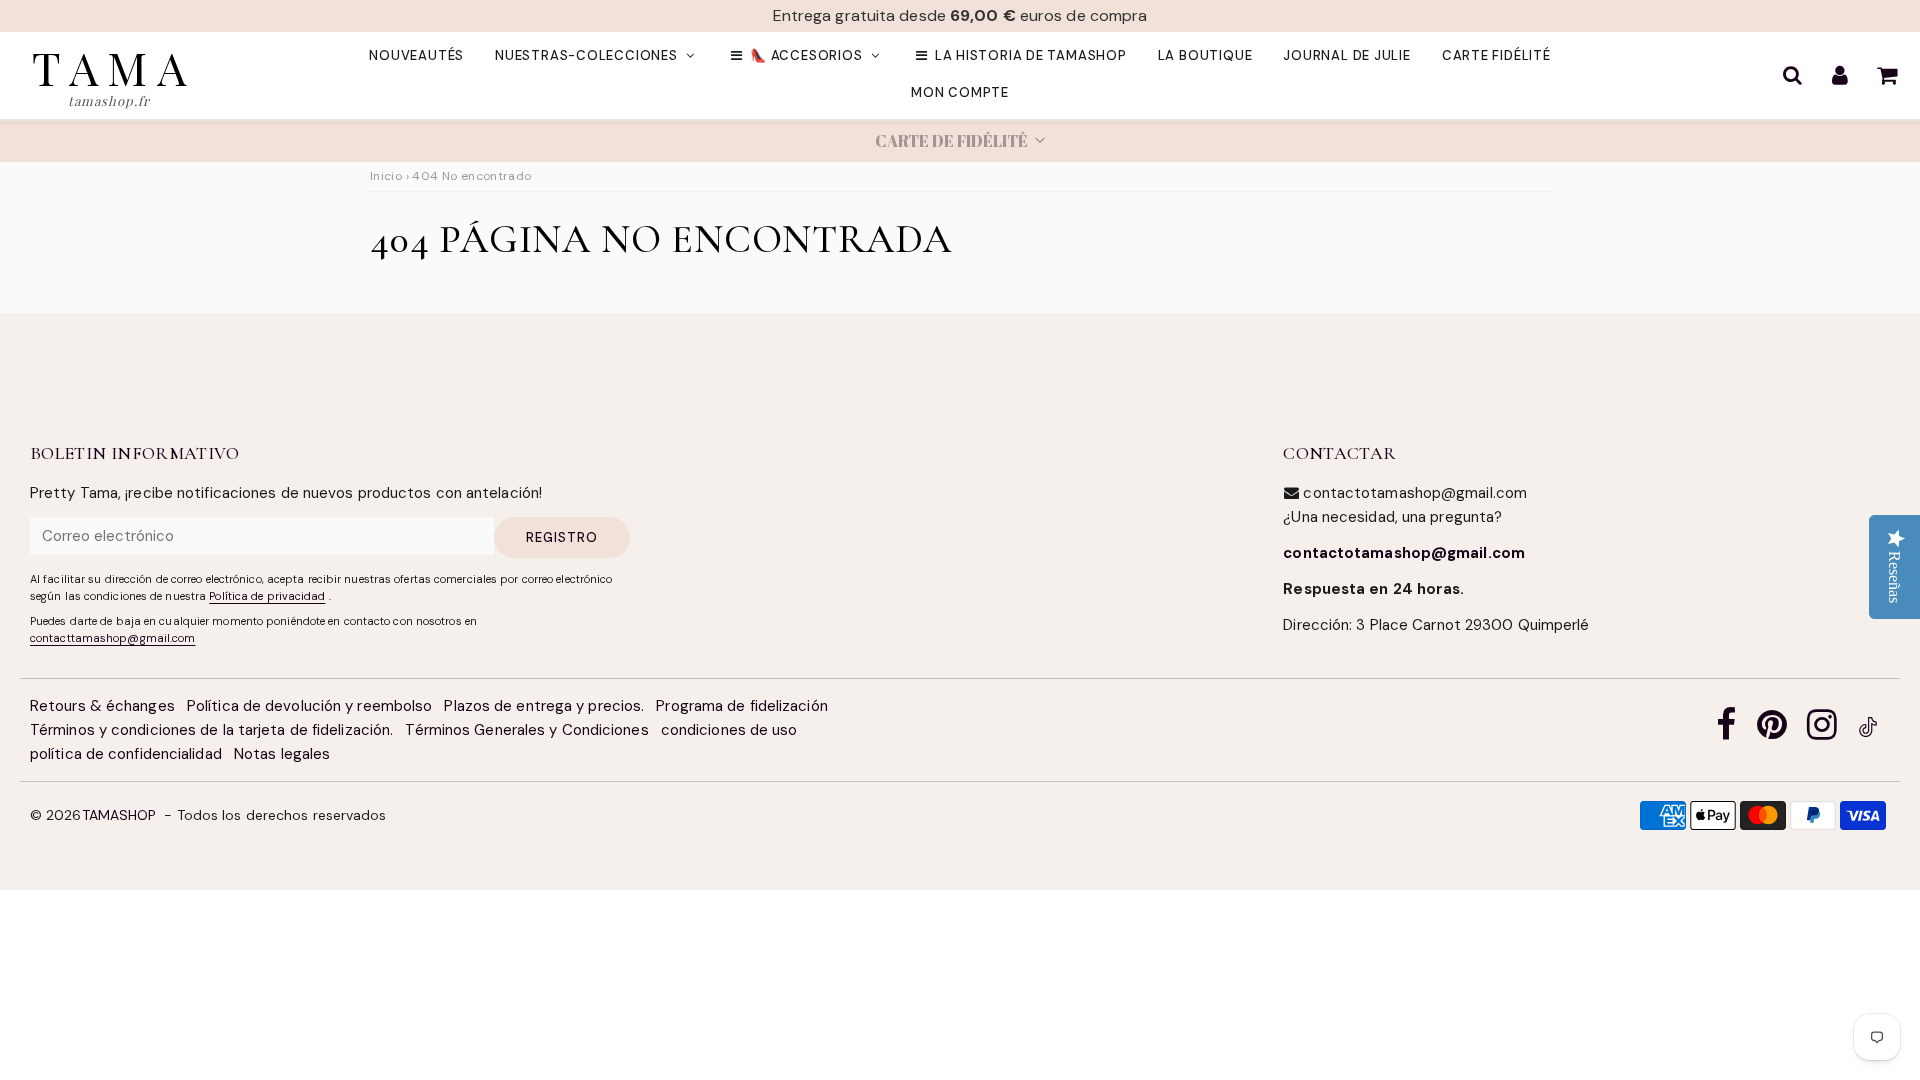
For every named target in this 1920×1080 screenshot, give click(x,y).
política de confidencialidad (126, 754)
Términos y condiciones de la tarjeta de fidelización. (211, 730)
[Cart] (1886, 75)
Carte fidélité (1496, 55)
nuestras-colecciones (586, 55)
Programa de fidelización (741, 706)
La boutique (1205, 55)
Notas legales (282, 754)
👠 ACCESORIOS (806, 55)
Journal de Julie (1346, 55)
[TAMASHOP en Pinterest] (1772, 730)
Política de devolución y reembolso (309, 706)
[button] (960, 141)
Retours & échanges (102, 706)
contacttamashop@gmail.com (113, 638)
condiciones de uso (729, 730)
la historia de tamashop (1031, 55)
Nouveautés (416, 55)
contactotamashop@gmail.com (1404, 553)
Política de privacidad (267, 596)
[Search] (1792, 75)
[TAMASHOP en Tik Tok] (1868, 730)
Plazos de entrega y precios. (544, 706)
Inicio (386, 176)
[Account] (1839, 75)
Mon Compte (960, 92)
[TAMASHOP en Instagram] (1822, 730)
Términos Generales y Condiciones (526, 730)
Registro (562, 537)
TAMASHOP (119, 815)
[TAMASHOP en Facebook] (1726, 730)
